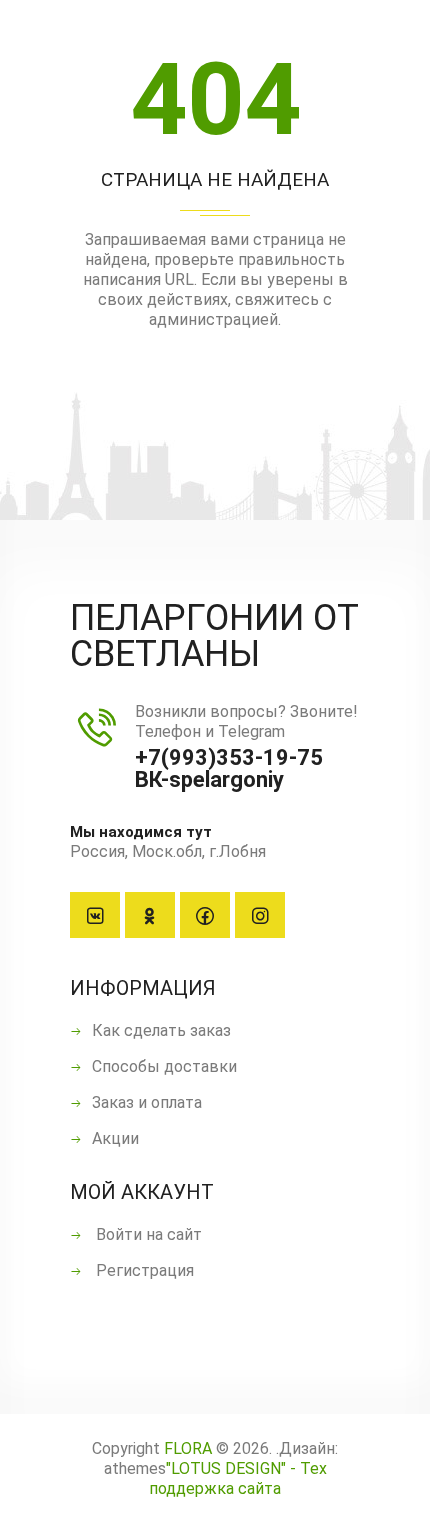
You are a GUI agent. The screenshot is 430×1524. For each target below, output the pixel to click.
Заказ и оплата (147, 1102)
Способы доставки (164, 1066)
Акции (115, 1138)
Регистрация (143, 1270)
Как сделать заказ (161, 1030)
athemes (135, 1468)
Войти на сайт (147, 1234)
